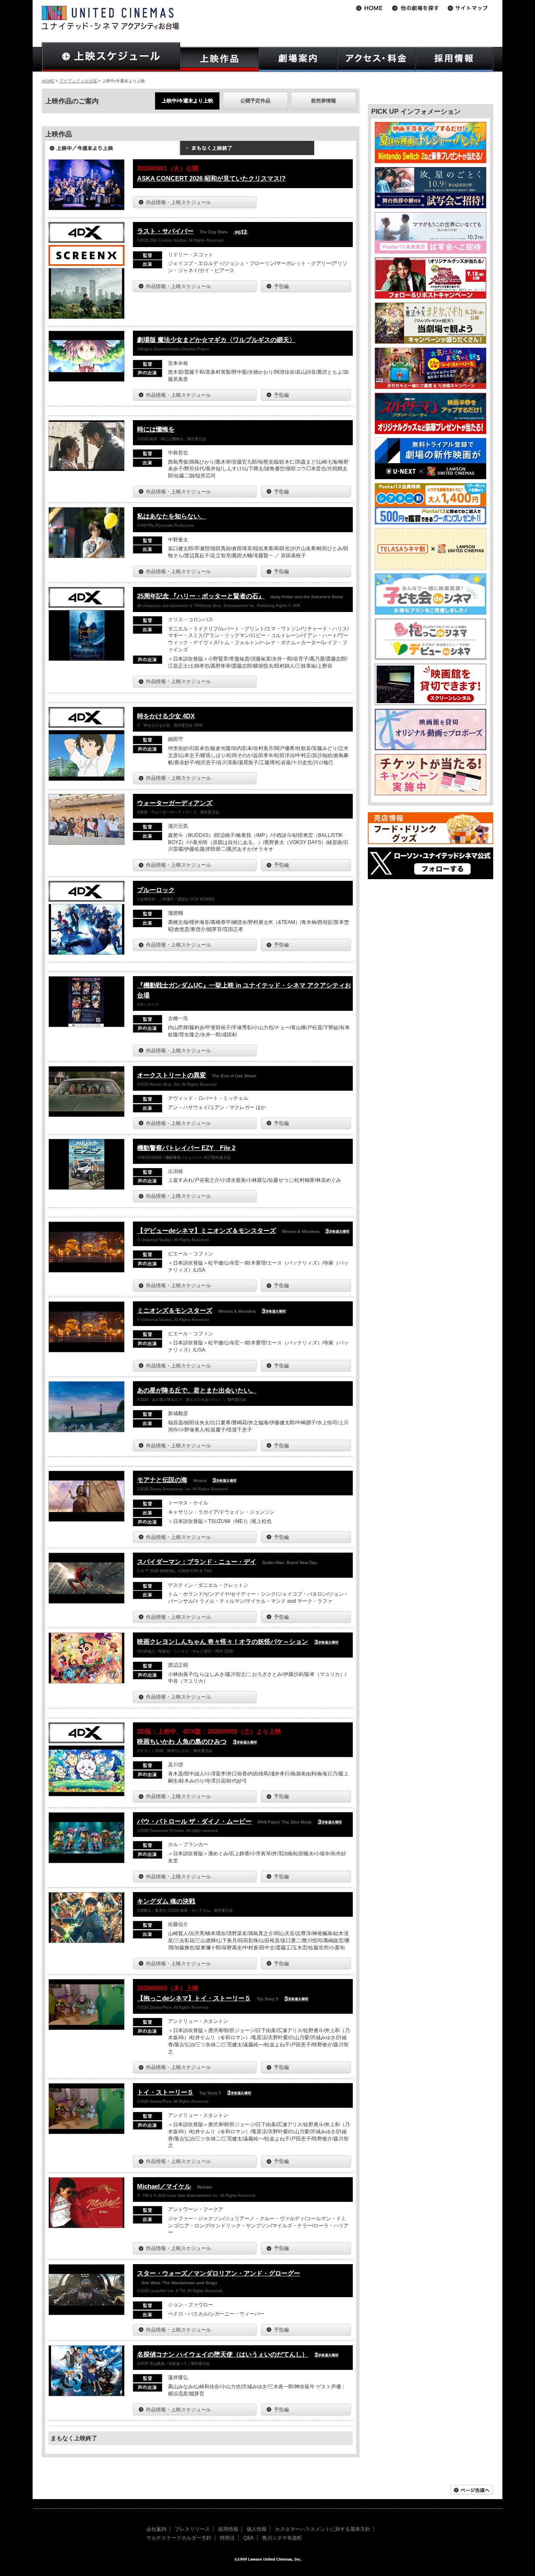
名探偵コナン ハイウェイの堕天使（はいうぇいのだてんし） (223, 2354)
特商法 (227, 2538)
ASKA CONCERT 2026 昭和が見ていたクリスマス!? (211, 178)
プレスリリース (192, 2529)
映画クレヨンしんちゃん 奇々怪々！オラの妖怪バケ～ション (223, 1641)
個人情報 (257, 2529)
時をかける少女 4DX (166, 716)
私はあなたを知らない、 (172, 516)
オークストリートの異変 (172, 1075)
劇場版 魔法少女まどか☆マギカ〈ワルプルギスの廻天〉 (216, 340)
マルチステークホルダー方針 (179, 2538)
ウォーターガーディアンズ (175, 803)
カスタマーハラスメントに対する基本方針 (323, 2529)
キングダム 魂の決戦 (166, 1901)
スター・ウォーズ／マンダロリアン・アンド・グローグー (219, 2273)
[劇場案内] (298, 59)
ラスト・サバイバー (165, 231)
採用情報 (228, 2529)
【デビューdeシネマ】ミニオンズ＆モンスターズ (206, 1231)
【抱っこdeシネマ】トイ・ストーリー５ (194, 1998)
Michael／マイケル (164, 2186)
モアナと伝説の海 (162, 1480)
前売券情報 (324, 101)
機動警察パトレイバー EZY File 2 (186, 1148)
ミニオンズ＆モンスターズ (175, 1310)
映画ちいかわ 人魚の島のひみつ (182, 1741)
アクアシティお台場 (78, 81)
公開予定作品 (255, 101)
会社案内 (156, 2529)
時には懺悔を (156, 429)
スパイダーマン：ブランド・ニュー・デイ (197, 1562)
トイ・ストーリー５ (165, 2092)
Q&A (248, 2538)
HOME (48, 81)
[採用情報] (455, 59)
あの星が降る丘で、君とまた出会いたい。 (197, 1390)
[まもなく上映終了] (247, 151)
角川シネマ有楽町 (282, 2538)
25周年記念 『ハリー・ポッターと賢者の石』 (201, 596)
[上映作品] (219, 59)
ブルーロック (156, 890)
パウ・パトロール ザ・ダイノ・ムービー (194, 1821)
